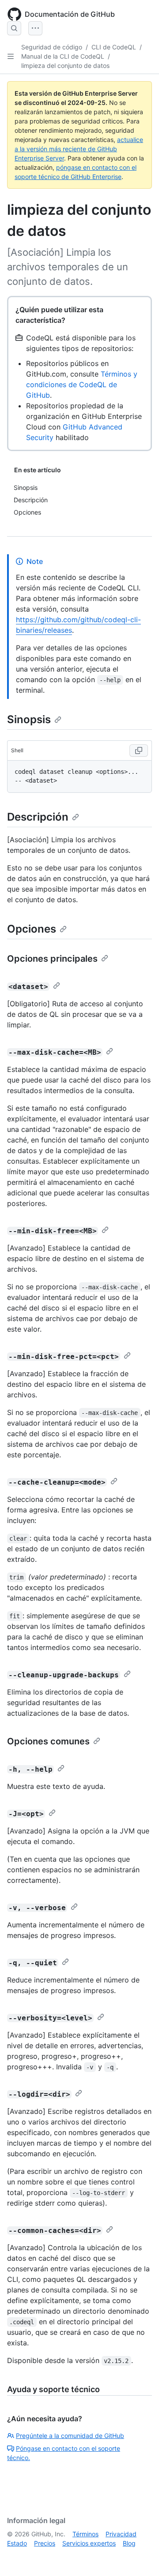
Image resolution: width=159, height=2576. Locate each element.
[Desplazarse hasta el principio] (140, 2557)
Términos (85, 2534)
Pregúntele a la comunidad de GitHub (70, 2436)
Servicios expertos (89, 2543)
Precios (45, 2543)
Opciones (32, 929)
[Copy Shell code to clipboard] (139, 750)
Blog (129, 2543)
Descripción (38, 817)
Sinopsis (29, 719)
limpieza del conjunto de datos (65, 65)
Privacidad (121, 2534)
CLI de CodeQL (114, 47)
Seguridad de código (52, 47)
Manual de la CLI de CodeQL (63, 56)
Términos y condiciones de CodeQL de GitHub (82, 385)
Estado (17, 2543)
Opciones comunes (48, 1741)
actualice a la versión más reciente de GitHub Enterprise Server (79, 149)
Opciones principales (52, 959)
